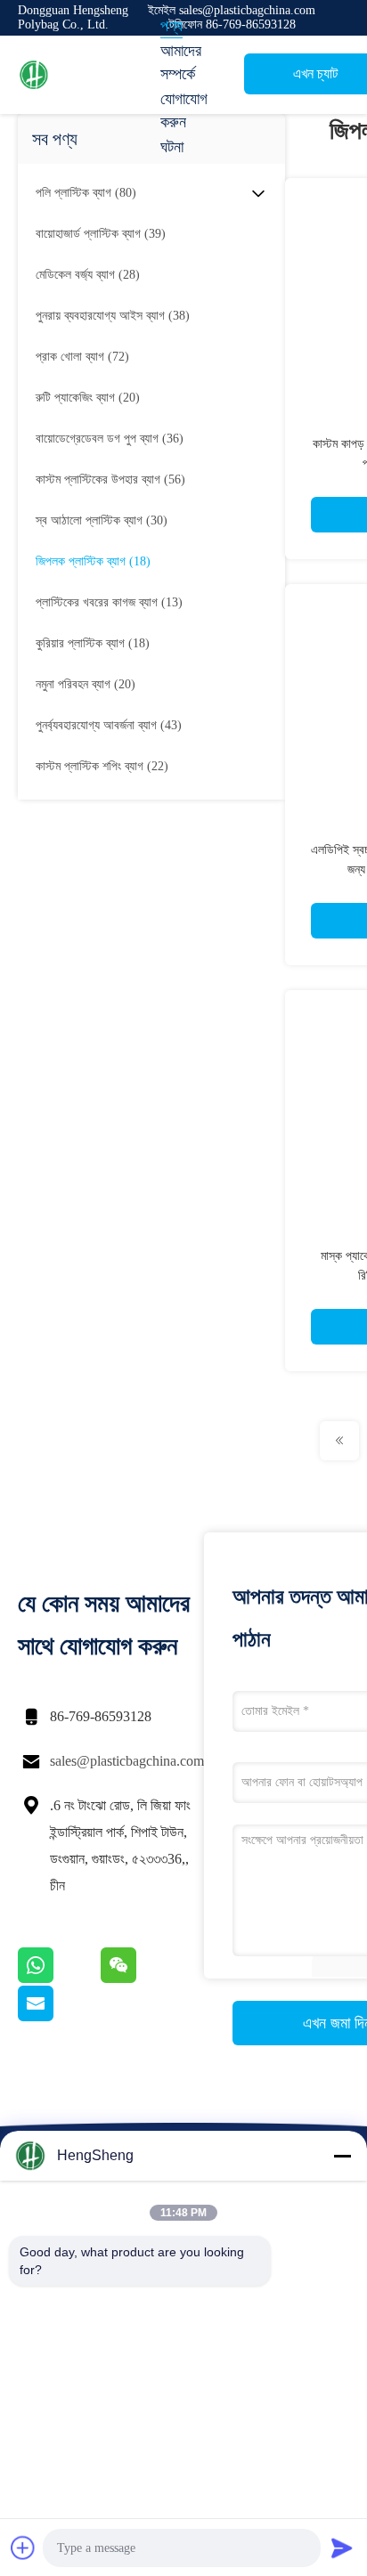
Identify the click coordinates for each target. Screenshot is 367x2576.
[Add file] (23, 2548)
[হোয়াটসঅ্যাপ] (59, 1979)
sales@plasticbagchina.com (127, 1761)
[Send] (342, 2548)
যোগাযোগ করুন (184, 110)
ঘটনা (172, 147)
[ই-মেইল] (58, 2017)
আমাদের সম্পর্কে (181, 62)
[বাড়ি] (89, 75)
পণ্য (171, 26)
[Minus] (342, 2156)
